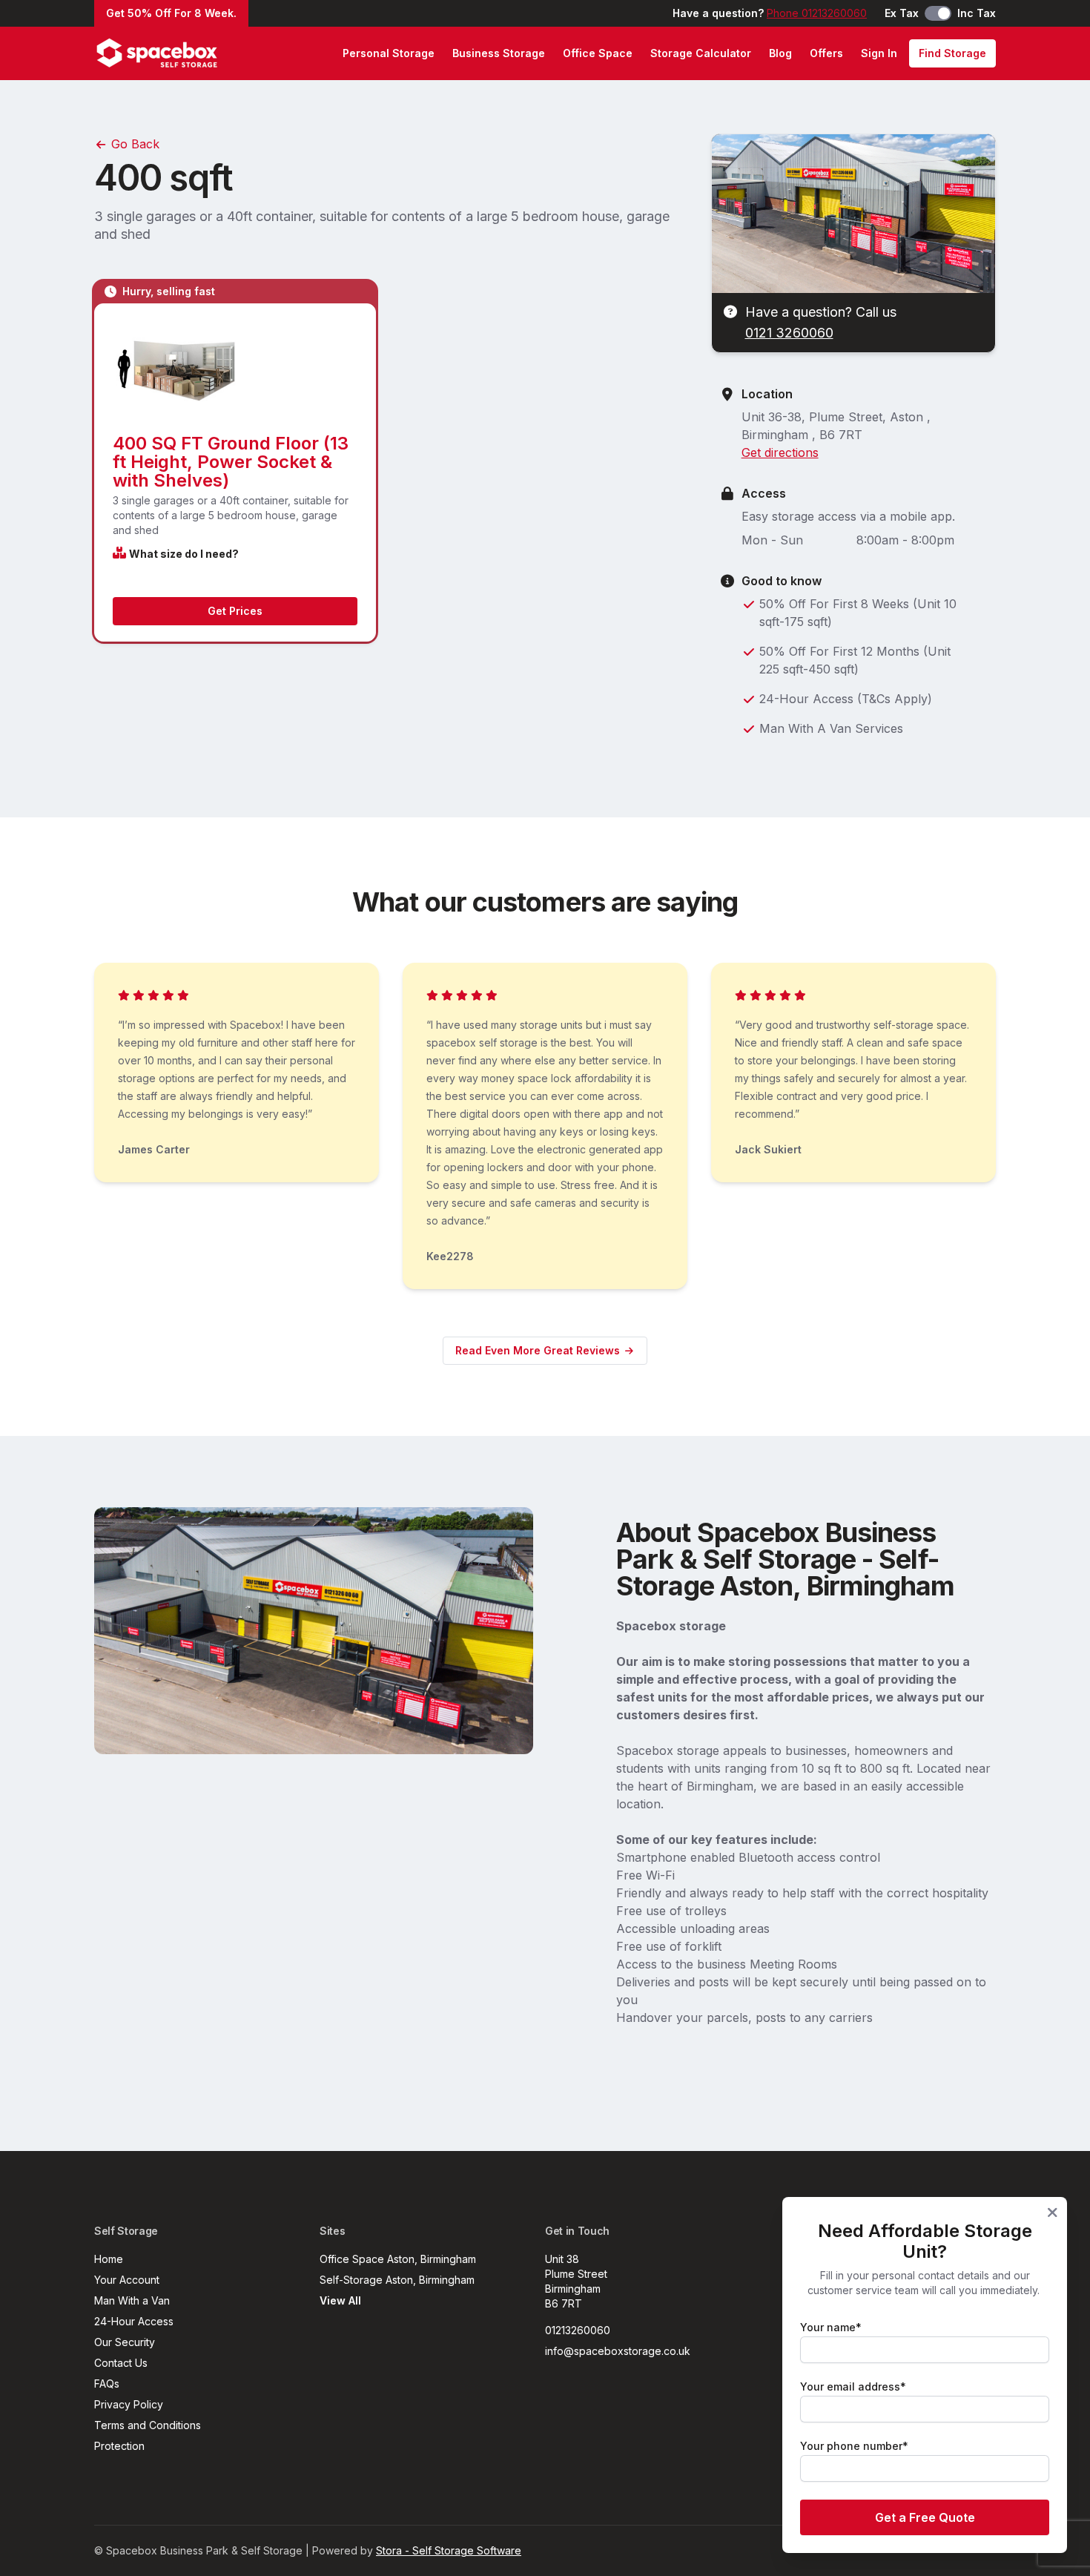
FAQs (107, 2384)
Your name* (831, 2327)
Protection (119, 2446)
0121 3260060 (789, 333)
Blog (780, 53)
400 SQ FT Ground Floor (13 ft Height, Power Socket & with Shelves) (231, 462)
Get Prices (235, 611)
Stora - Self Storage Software (449, 2550)
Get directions (780, 452)
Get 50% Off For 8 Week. (171, 13)
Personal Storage (389, 53)
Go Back (133, 144)
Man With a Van (132, 2300)
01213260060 (578, 2330)
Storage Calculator (701, 53)
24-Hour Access (134, 2321)
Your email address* (853, 2386)
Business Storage (499, 53)
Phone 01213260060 (817, 13)
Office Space (598, 53)
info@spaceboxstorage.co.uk (618, 2351)
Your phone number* (854, 2446)
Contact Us (121, 2363)
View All (340, 2300)
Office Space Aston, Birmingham (398, 2259)
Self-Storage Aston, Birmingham (397, 2280)
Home (109, 2259)
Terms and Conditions (148, 2425)
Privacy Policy (129, 2404)
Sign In (879, 53)
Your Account (127, 2280)
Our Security (125, 2342)
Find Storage (952, 53)
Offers (826, 53)
